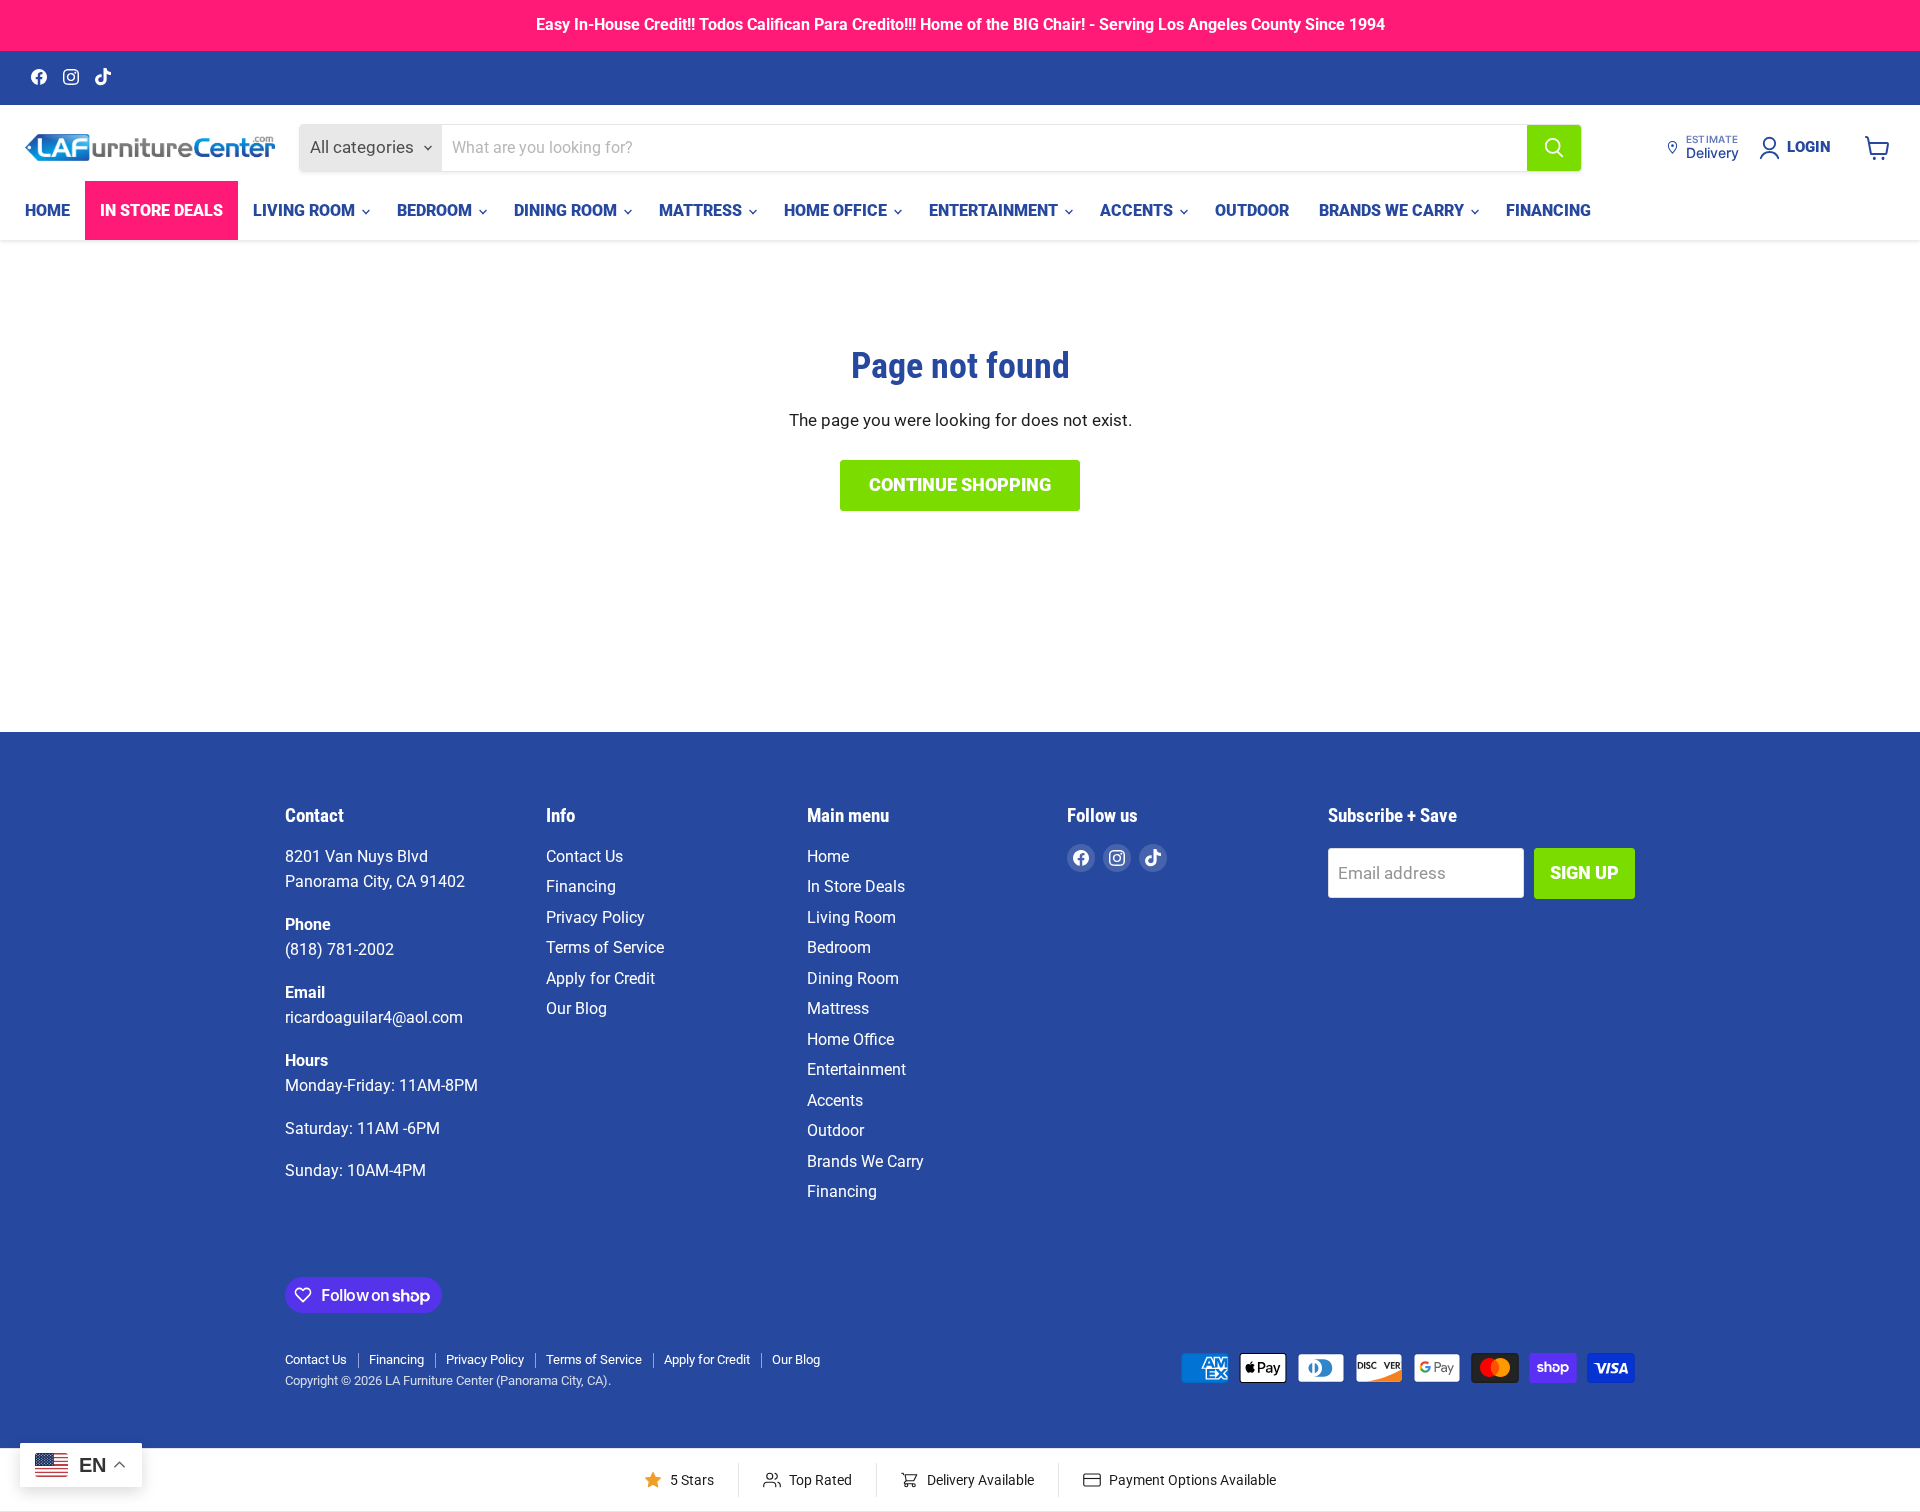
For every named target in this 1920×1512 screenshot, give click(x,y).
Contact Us (584, 856)
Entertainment (995, 210)
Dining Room (567, 210)
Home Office (837, 210)
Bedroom (436, 210)
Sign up (1584, 872)
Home (47, 210)
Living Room (306, 210)
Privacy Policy (595, 917)
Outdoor (1252, 210)
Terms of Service (605, 947)
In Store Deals (161, 210)
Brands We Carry (1393, 210)
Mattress (702, 210)
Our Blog (576, 1008)
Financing (1548, 210)
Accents (1138, 210)
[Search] (1554, 148)
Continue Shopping (960, 484)
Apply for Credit (600, 978)
